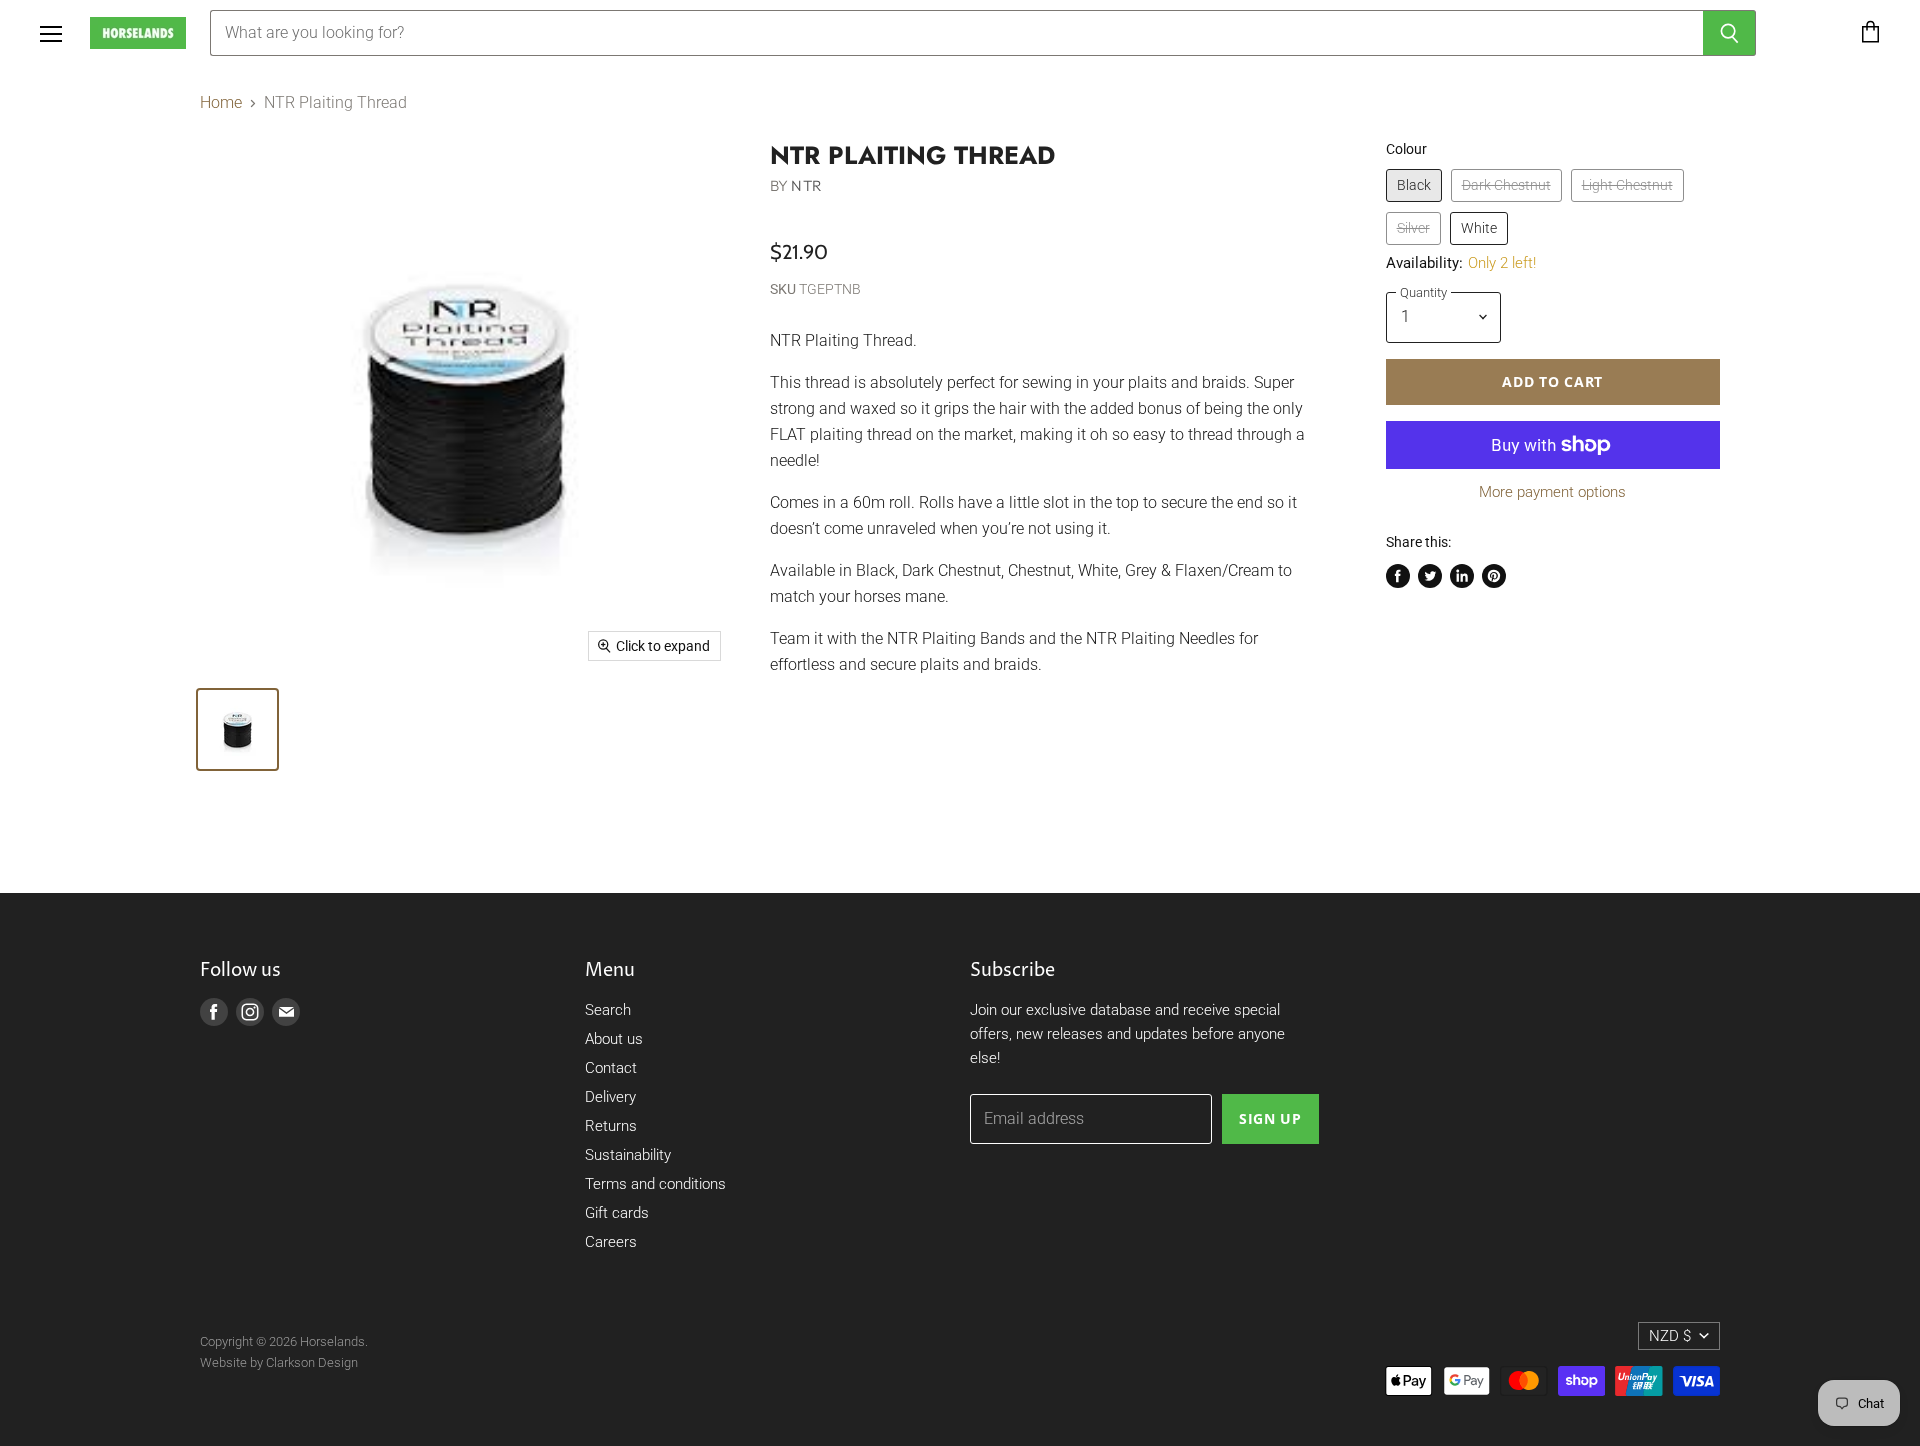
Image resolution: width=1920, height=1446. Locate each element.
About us (614, 1039)
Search (608, 1010)
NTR (806, 185)
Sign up (1270, 1118)
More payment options (1552, 492)
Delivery (610, 1097)
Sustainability (628, 1155)
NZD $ (1670, 1336)
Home (221, 103)
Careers (611, 1242)
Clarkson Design (312, 1362)
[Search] (1729, 33)
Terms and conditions (655, 1184)
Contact (611, 1068)
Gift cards (617, 1213)
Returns (611, 1126)
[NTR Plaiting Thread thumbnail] (237, 729)
